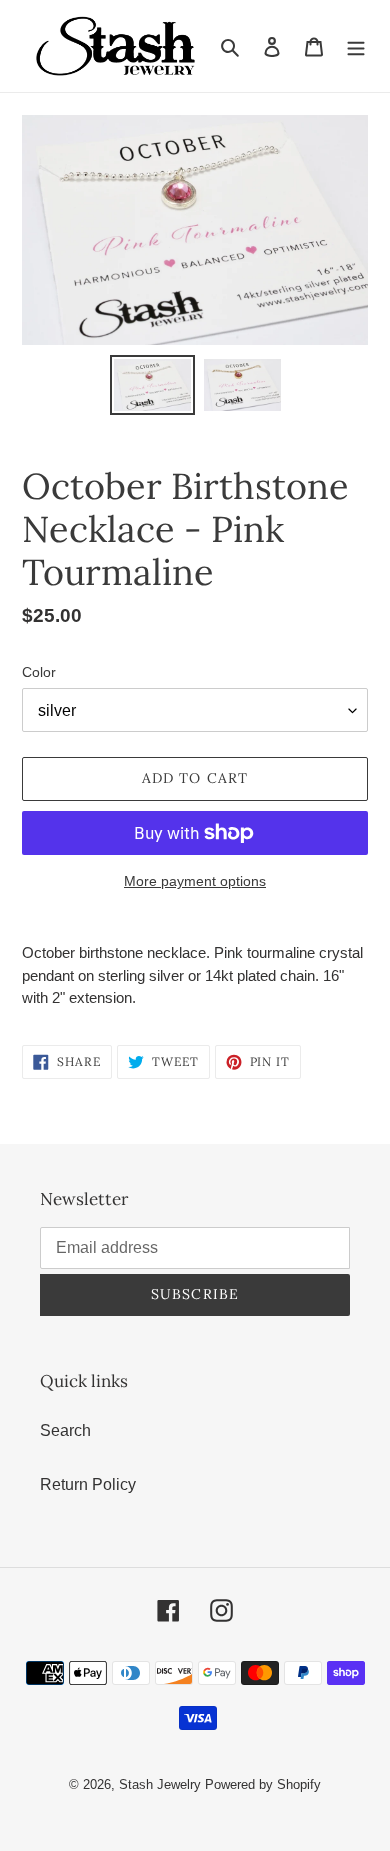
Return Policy (88, 1484)
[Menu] (356, 46)
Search (65, 1430)
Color (39, 672)
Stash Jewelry (162, 1784)
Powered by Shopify (263, 1784)
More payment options (195, 881)
